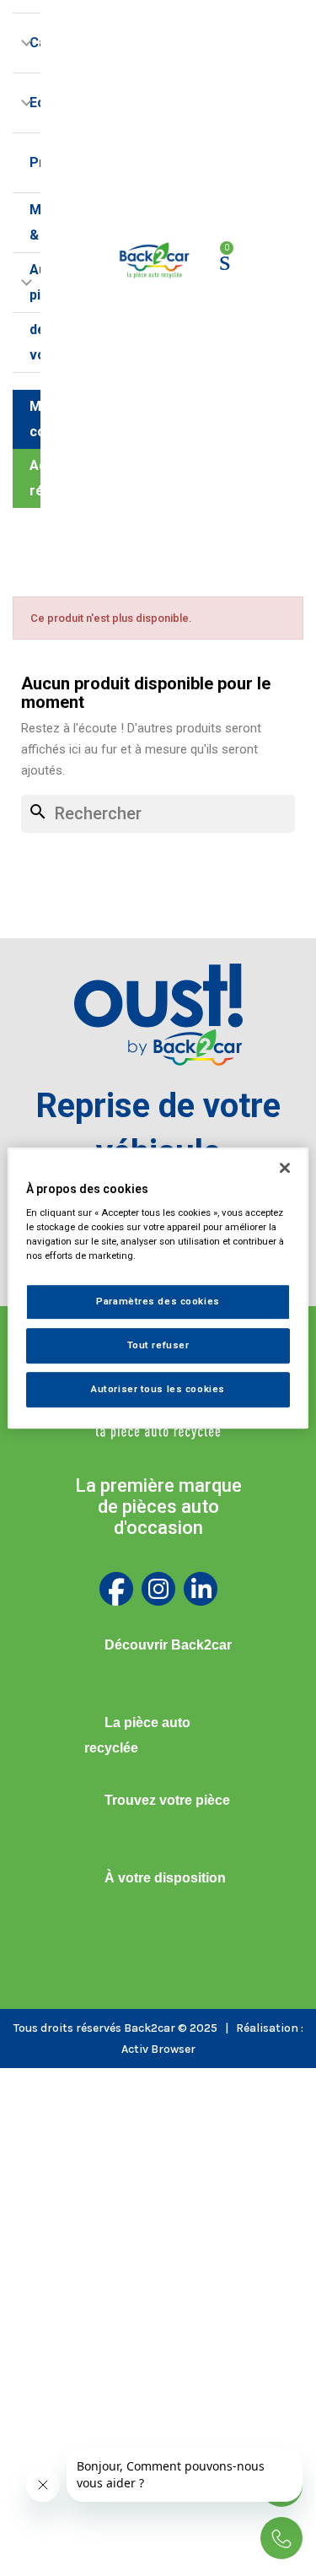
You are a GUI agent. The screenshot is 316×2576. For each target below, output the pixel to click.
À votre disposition (165, 1878)
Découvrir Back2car (168, 1645)
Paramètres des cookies (158, 1302)
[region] (158, 1288)
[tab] (158, 1645)
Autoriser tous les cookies (158, 1389)
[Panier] (225, 260)
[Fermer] (285, 1168)
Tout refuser (158, 1345)
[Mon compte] (257, 261)
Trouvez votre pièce (167, 1800)
